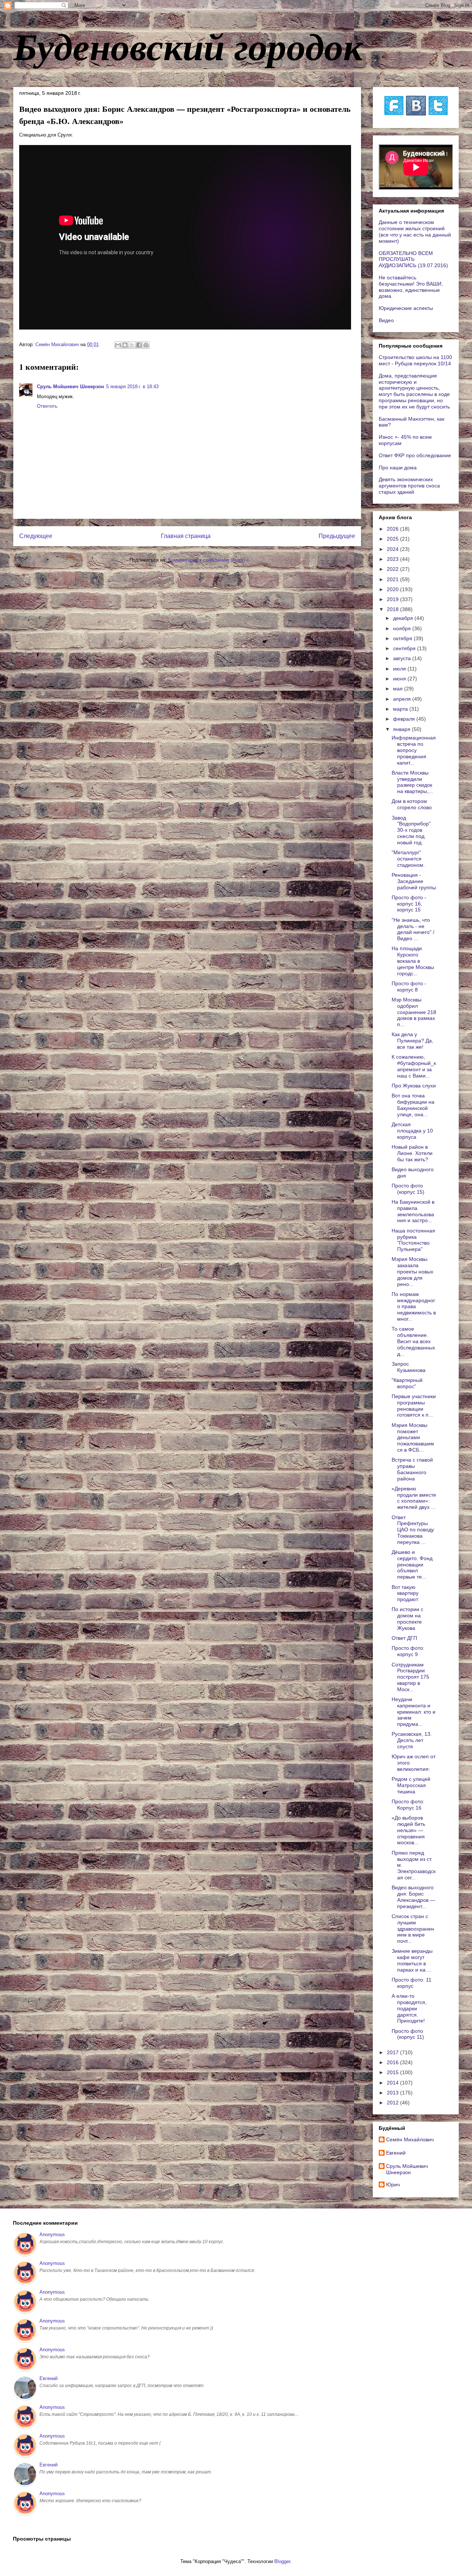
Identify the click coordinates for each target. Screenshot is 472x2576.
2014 (393, 2083)
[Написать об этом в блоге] (125, 345)
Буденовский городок (188, 46)
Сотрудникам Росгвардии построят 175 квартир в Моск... (410, 1677)
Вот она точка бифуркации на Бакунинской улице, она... (413, 1105)
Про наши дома (398, 468)
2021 (393, 579)
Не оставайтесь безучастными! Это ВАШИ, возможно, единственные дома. (411, 287)
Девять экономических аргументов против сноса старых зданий (409, 486)
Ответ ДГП (404, 1638)
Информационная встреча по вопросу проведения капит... (414, 750)
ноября (403, 628)
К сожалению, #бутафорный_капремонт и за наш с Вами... (414, 1066)
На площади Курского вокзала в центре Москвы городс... (413, 961)
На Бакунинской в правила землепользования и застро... (413, 1211)
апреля (403, 699)
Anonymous (52, 2234)
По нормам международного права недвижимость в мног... (414, 1306)
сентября (405, 648)
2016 (393, 2062)
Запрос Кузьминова (409, 1367)
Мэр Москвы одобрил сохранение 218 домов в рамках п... (414, 1012)
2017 (393, 2052)
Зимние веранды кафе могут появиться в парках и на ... (412, 1960)
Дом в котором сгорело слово (412, 804)
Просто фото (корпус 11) (408, 2034)
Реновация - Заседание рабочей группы (414, 881)
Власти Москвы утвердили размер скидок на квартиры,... (412, 782)
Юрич (393, 2184)
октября (403, 638)
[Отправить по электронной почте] (118, 345)
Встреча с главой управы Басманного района (412, 1469)
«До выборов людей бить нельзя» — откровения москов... (408, 1830)
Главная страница (186, 536)
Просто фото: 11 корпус (412, 1983)
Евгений (396, 2153)
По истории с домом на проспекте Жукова (407, 1618)
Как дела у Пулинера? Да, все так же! (412, 1041)
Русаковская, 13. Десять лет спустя (412, 1740)
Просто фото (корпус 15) (408, 1189)
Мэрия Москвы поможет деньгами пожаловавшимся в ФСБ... (413, 1437)
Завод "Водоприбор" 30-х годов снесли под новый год (411, 830)
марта (401, 709)
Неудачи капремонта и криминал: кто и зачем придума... (414, 1712)
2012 (393, 2103)
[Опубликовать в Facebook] (139, 345)
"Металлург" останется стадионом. (408, 859)
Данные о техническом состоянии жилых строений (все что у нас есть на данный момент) (415, 231)
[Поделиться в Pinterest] (146, 345)
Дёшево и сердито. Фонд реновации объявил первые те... (412, 1564)
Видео (386, 320)
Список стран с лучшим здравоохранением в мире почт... (413, 1929)
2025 (393, 539)
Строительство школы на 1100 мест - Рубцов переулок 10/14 (415, 360)
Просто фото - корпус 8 (409, 987)
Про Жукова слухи (414, 1086)
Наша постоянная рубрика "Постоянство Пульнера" (413, 1240)
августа (403, 658)
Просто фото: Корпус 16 (408, 1805)
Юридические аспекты (406, 308)
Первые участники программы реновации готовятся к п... (414, 1406)
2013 (393, 2093)
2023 (393, 559)
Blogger (282, 2561)
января (402, 729)
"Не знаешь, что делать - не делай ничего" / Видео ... (413, 929)
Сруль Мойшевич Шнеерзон (70, 387)
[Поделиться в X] (132, 345)
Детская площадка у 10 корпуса (412, 1131)
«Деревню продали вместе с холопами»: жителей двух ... (414, 1498)
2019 (393, 599)
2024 (393, 549)
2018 (393, 609)
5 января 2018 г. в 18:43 (132, 387)
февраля (405, 719)
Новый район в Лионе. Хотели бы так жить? (412, 1153)
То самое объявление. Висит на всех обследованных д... (413, 1341)
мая (399, 689)
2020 (393, 589)
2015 (393, 2072)
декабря (404, 618)
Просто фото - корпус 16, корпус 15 (409, 904)
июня (400, 679)
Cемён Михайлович (410, 2139)
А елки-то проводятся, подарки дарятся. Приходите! (409, 2008)
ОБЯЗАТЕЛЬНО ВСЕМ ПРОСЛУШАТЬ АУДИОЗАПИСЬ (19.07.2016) (413, 259)
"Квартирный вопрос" (407, 1383)
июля (400, 669)
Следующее (36, 536)
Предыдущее (337, 536)
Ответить (47, 406)
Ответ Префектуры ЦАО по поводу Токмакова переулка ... (413, 1530)
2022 (393, 569)
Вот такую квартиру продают (405, 1593)
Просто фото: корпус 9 (408, 1651)
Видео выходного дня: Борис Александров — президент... (413, 1897)
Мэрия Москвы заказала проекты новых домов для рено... (412, 1271)
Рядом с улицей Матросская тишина (411, 1785)
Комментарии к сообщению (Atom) (206, 560)
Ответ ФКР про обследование (415, 455)
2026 (393, 529)
